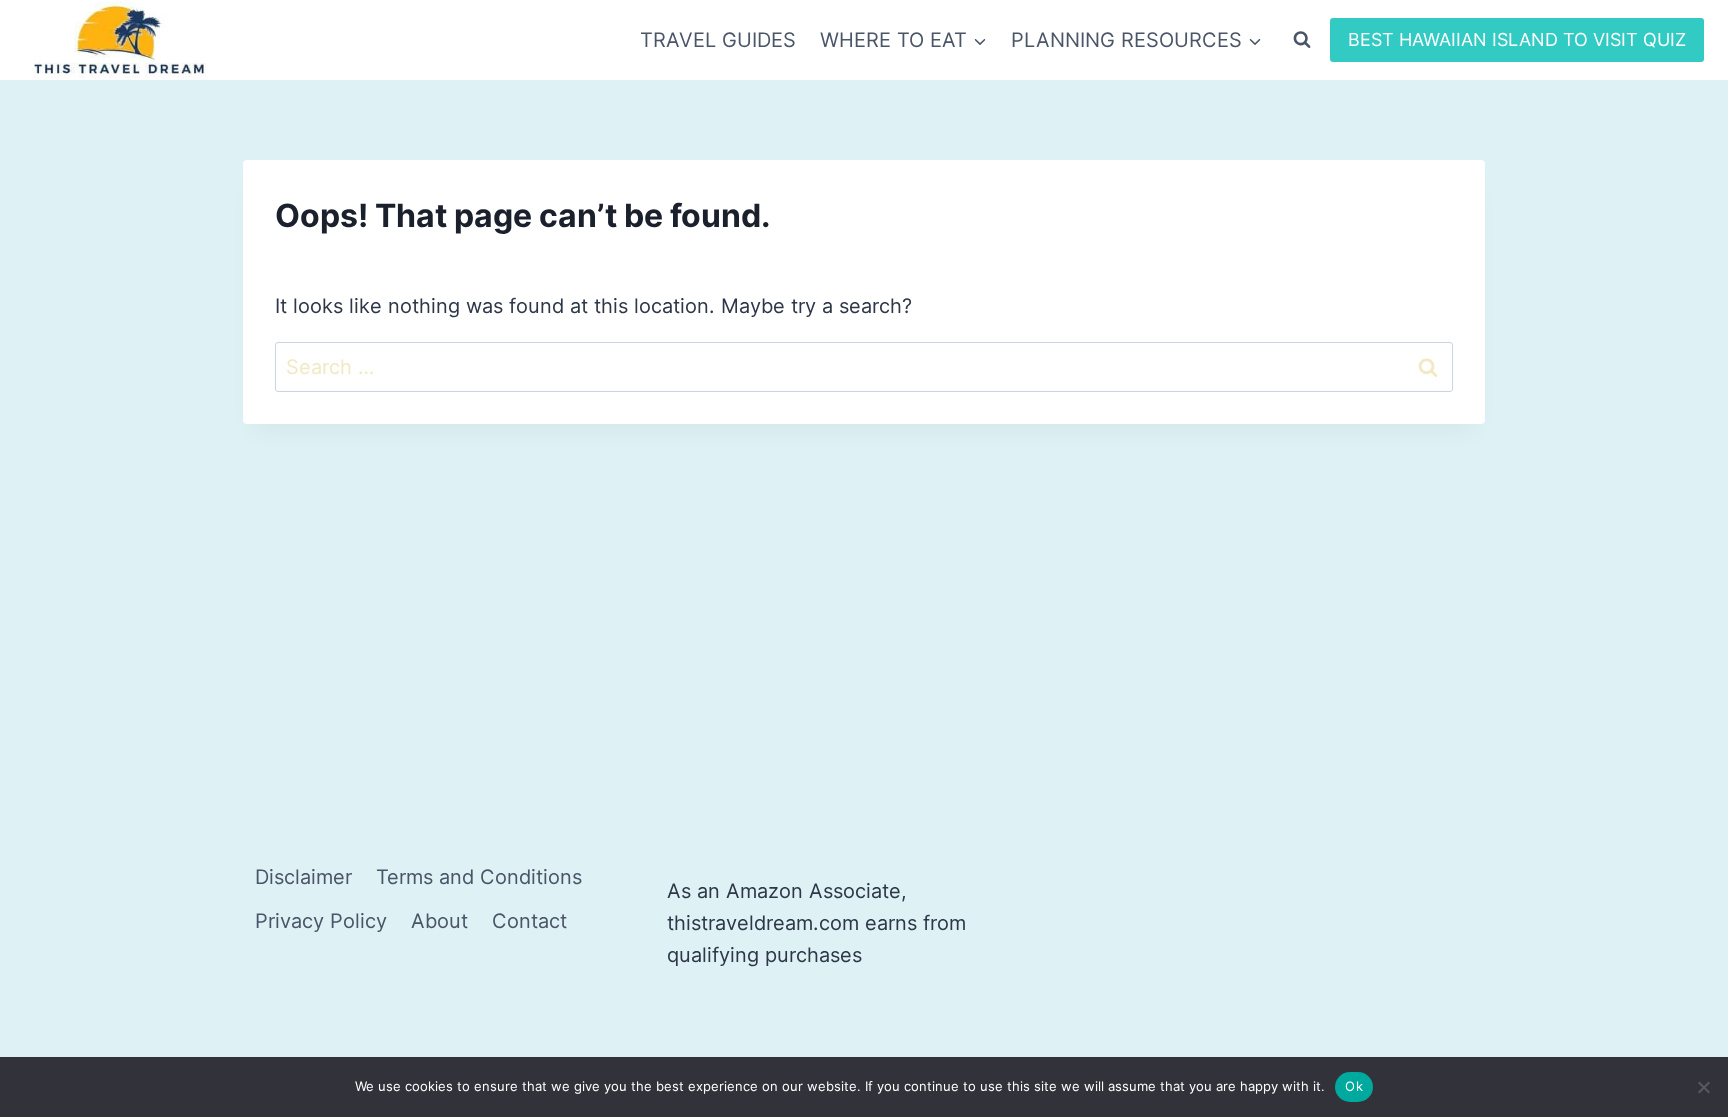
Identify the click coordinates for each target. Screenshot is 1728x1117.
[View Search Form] (1302, 40)
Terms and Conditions (479, 877)
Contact (529, 921)
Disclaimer (303, 877)
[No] (1703, 1087)
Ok (1354, 1086)
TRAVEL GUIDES (718, 40)
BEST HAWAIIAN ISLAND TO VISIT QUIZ (1517, 39)
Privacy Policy (321, 921)
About (439, 921)
